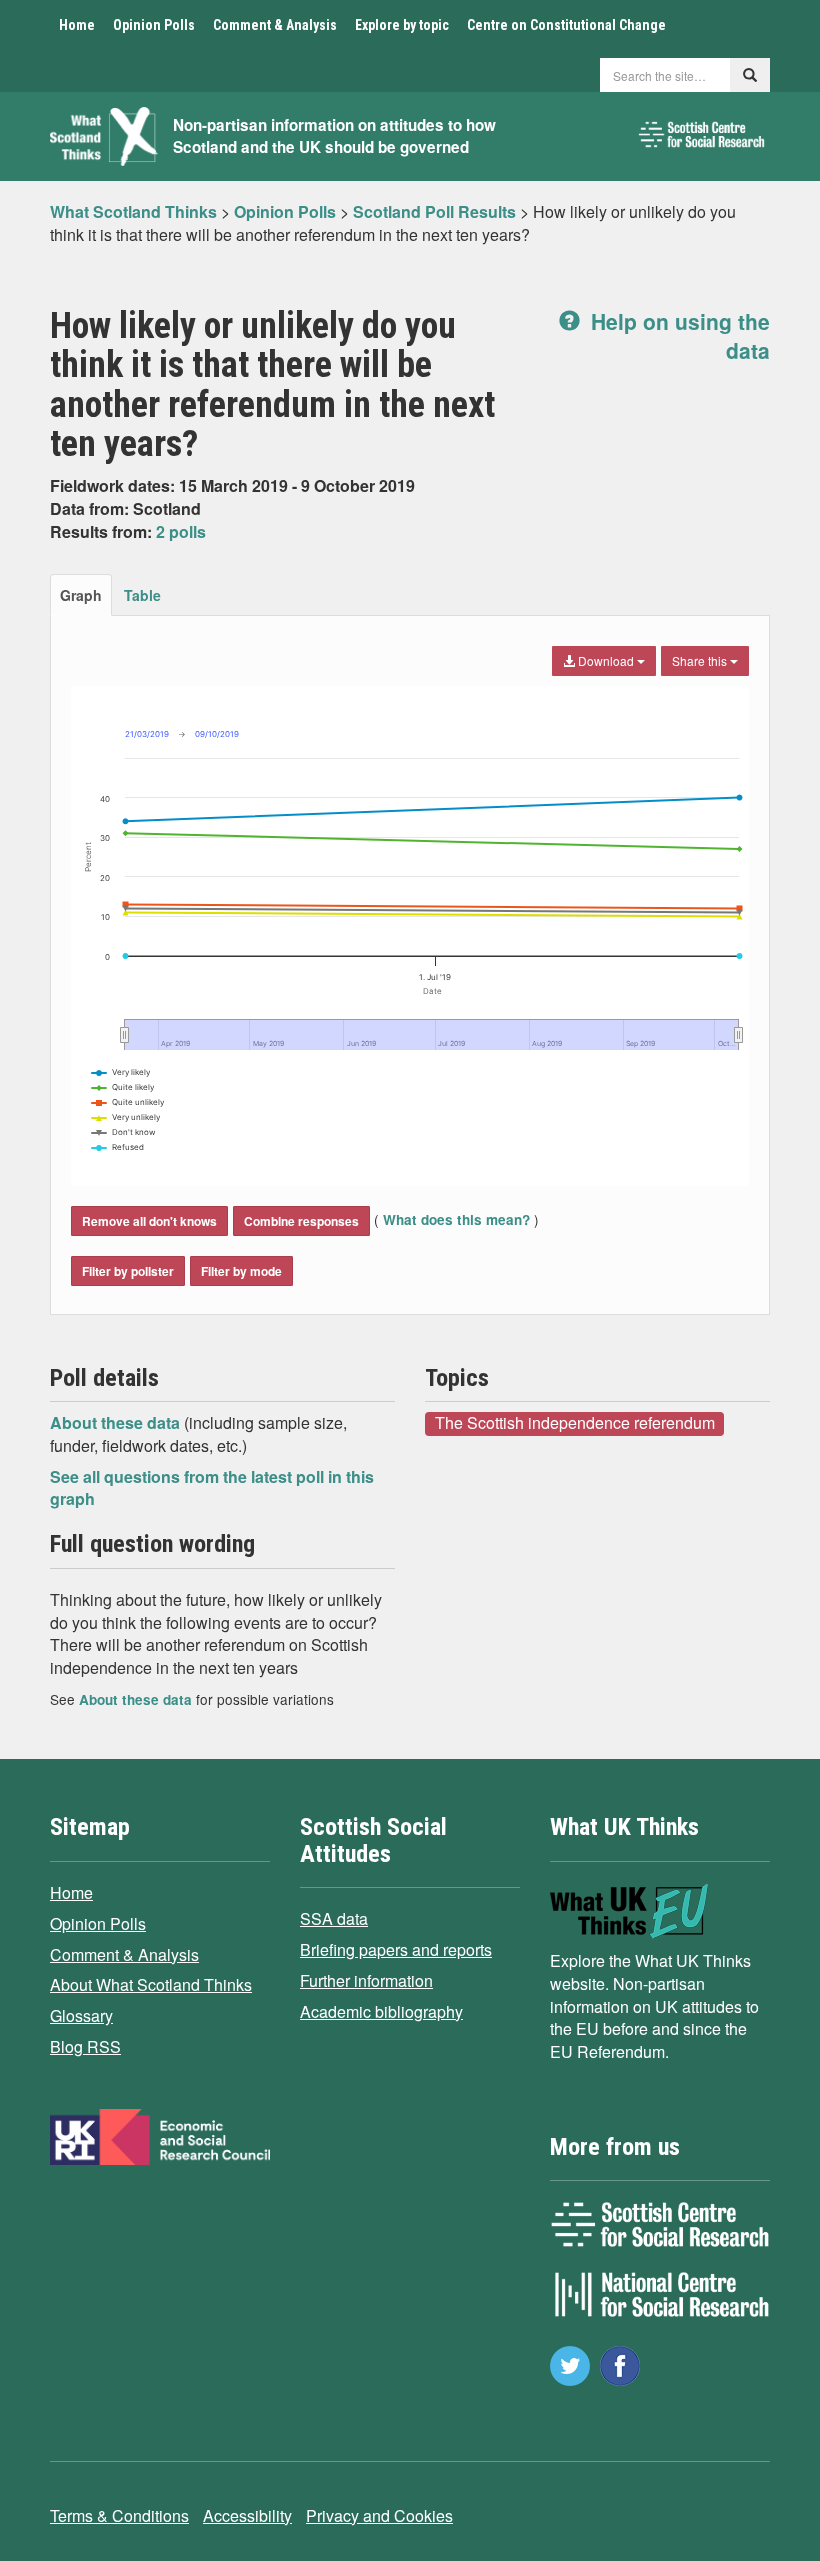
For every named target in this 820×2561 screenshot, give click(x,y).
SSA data (334, 1918)
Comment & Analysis (275, 25)
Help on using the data (677, 335)
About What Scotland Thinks (151, 1984)
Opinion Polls (154, 25)
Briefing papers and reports (396, 1949)
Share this (701, 660)
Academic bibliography (381, 2011)
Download (606, 660)
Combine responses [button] (301, 1221)
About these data (117, 1422)
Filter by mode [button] (241, 1271)
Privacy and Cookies (379, 2515)
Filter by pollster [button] (128, 1271)
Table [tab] (142, 595)
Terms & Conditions (119, 2515)
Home (77, 25)
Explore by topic (402, 25)
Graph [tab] (81, 595)
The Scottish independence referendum (575, 1423)
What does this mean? (456, 1219)
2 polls (181, 531)
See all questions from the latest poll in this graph (212, 1488)
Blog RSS (85, 2046)
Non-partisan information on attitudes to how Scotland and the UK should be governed (334, 136)
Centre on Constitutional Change (566, 25)
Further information (366, 1980)
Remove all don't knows (149, 1221)
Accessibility (247, 2515)
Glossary (81, 2015)
